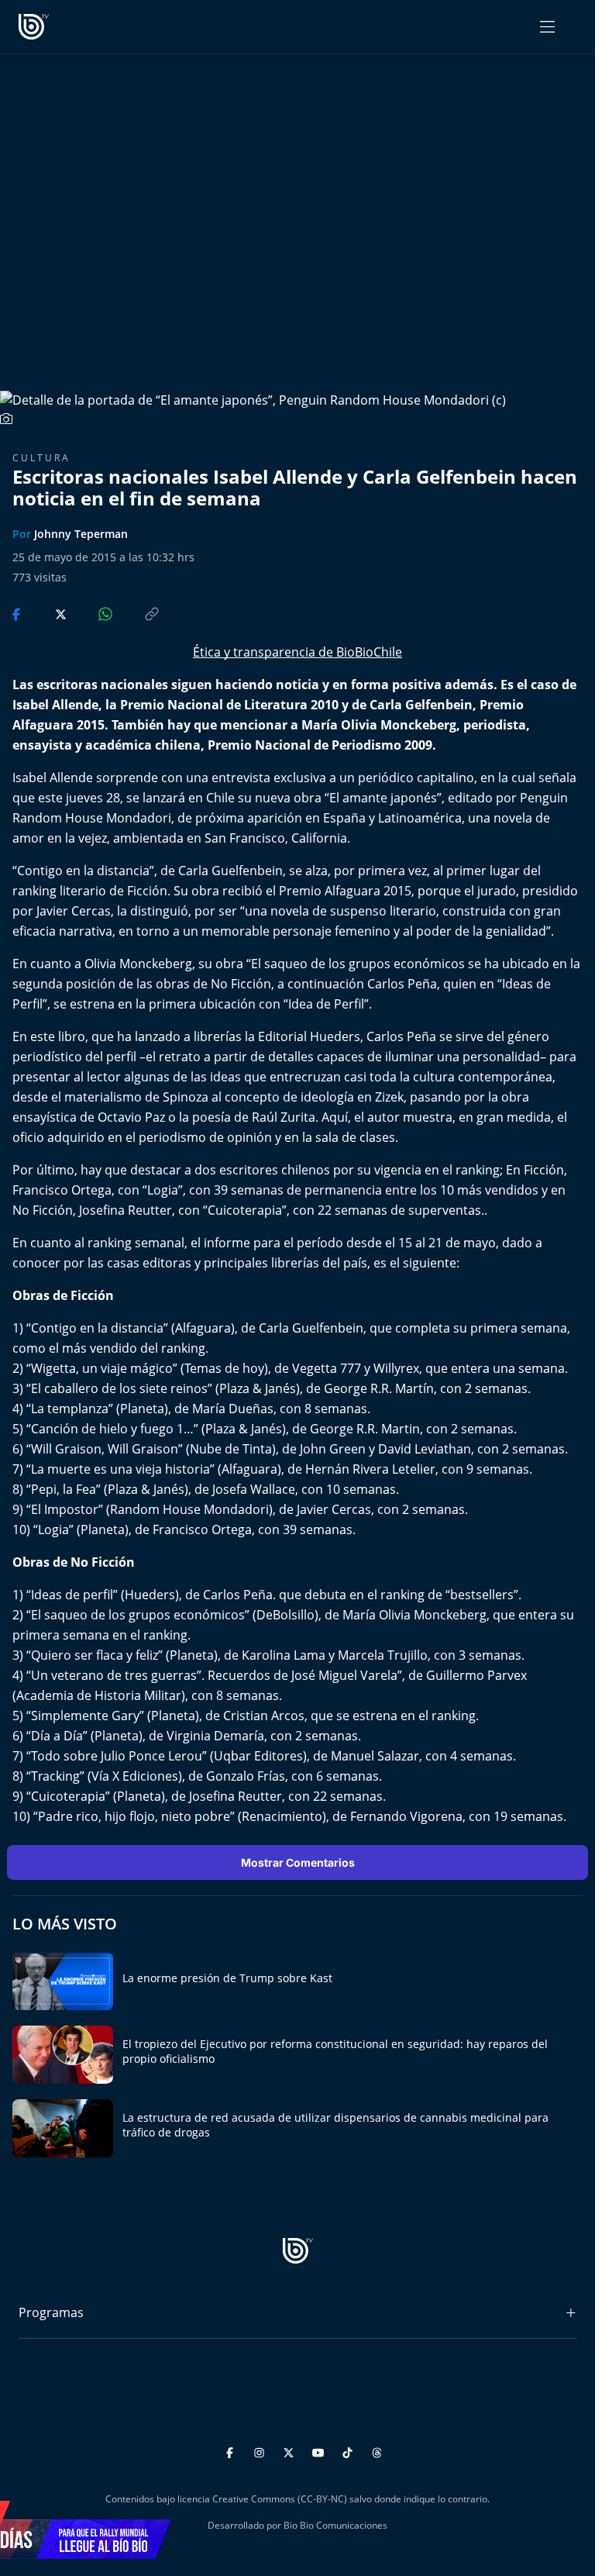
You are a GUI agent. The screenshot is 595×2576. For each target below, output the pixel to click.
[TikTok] (350, 2451)
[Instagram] (261, 2451)
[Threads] (377, 2451)
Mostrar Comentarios (298, 1862)
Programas (51, 2312)
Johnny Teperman (81, 534)
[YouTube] (320, 2451)
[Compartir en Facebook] (18, 613)
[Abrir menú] (547, 27)
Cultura (41, 458)
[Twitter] (291, 2451)
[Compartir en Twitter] (46, 613)
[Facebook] (232, 2451)
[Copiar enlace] (137, 613)
